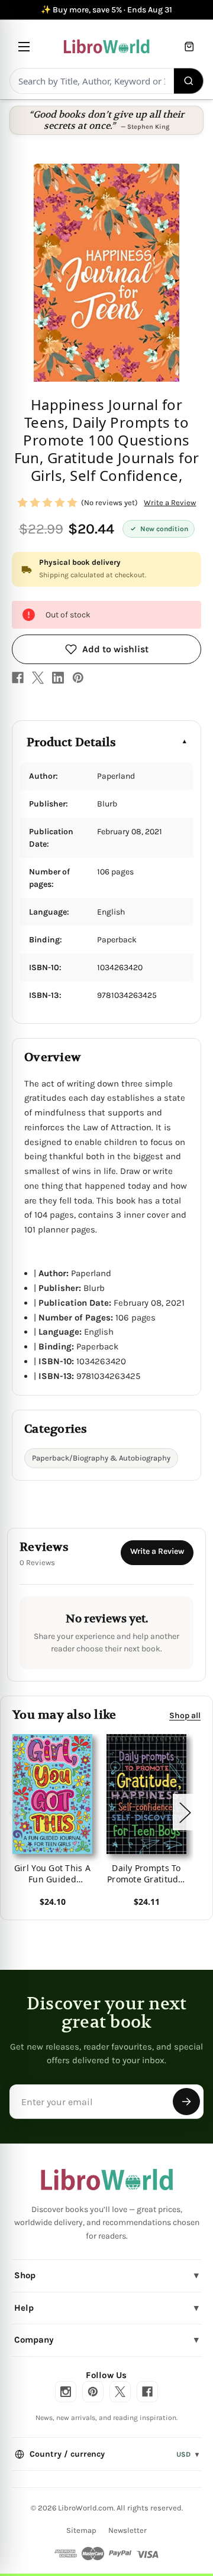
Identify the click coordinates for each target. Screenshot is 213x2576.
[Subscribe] (186, 2102)
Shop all (185, 1715)
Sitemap (81, 2530)
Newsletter (128, 2530)
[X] (38, 678)
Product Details (71, 742)
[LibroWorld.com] (107, 2180)
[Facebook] (18, 678)
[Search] (189, 81)
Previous (14, 1812)
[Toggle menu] (24, 46)
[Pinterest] (78, 678)
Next (185, 1812)
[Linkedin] (58, 678)
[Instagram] (66, 2392)
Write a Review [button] (170, 502)
